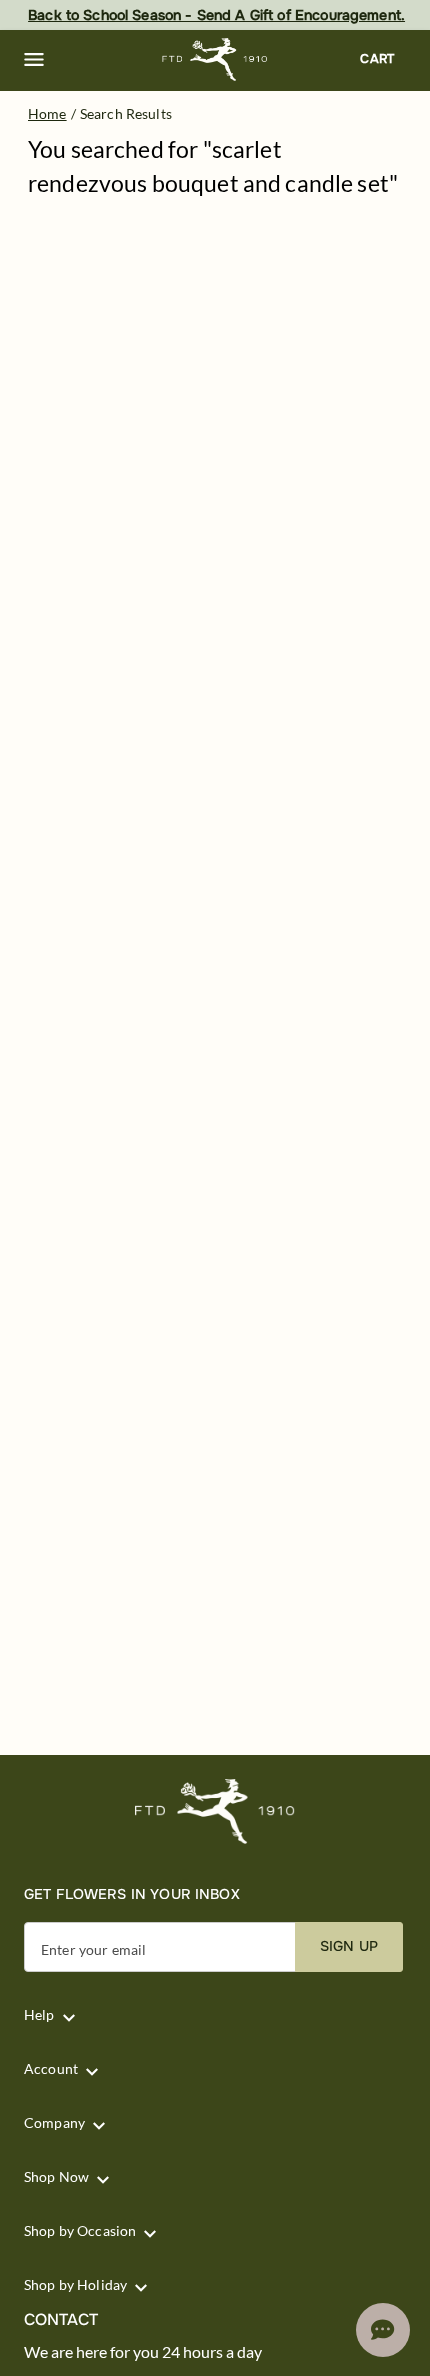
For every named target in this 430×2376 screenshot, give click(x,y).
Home (47, 113)
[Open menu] (34, 60)
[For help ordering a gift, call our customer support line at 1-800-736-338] (215, 59)
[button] (34, 60)
